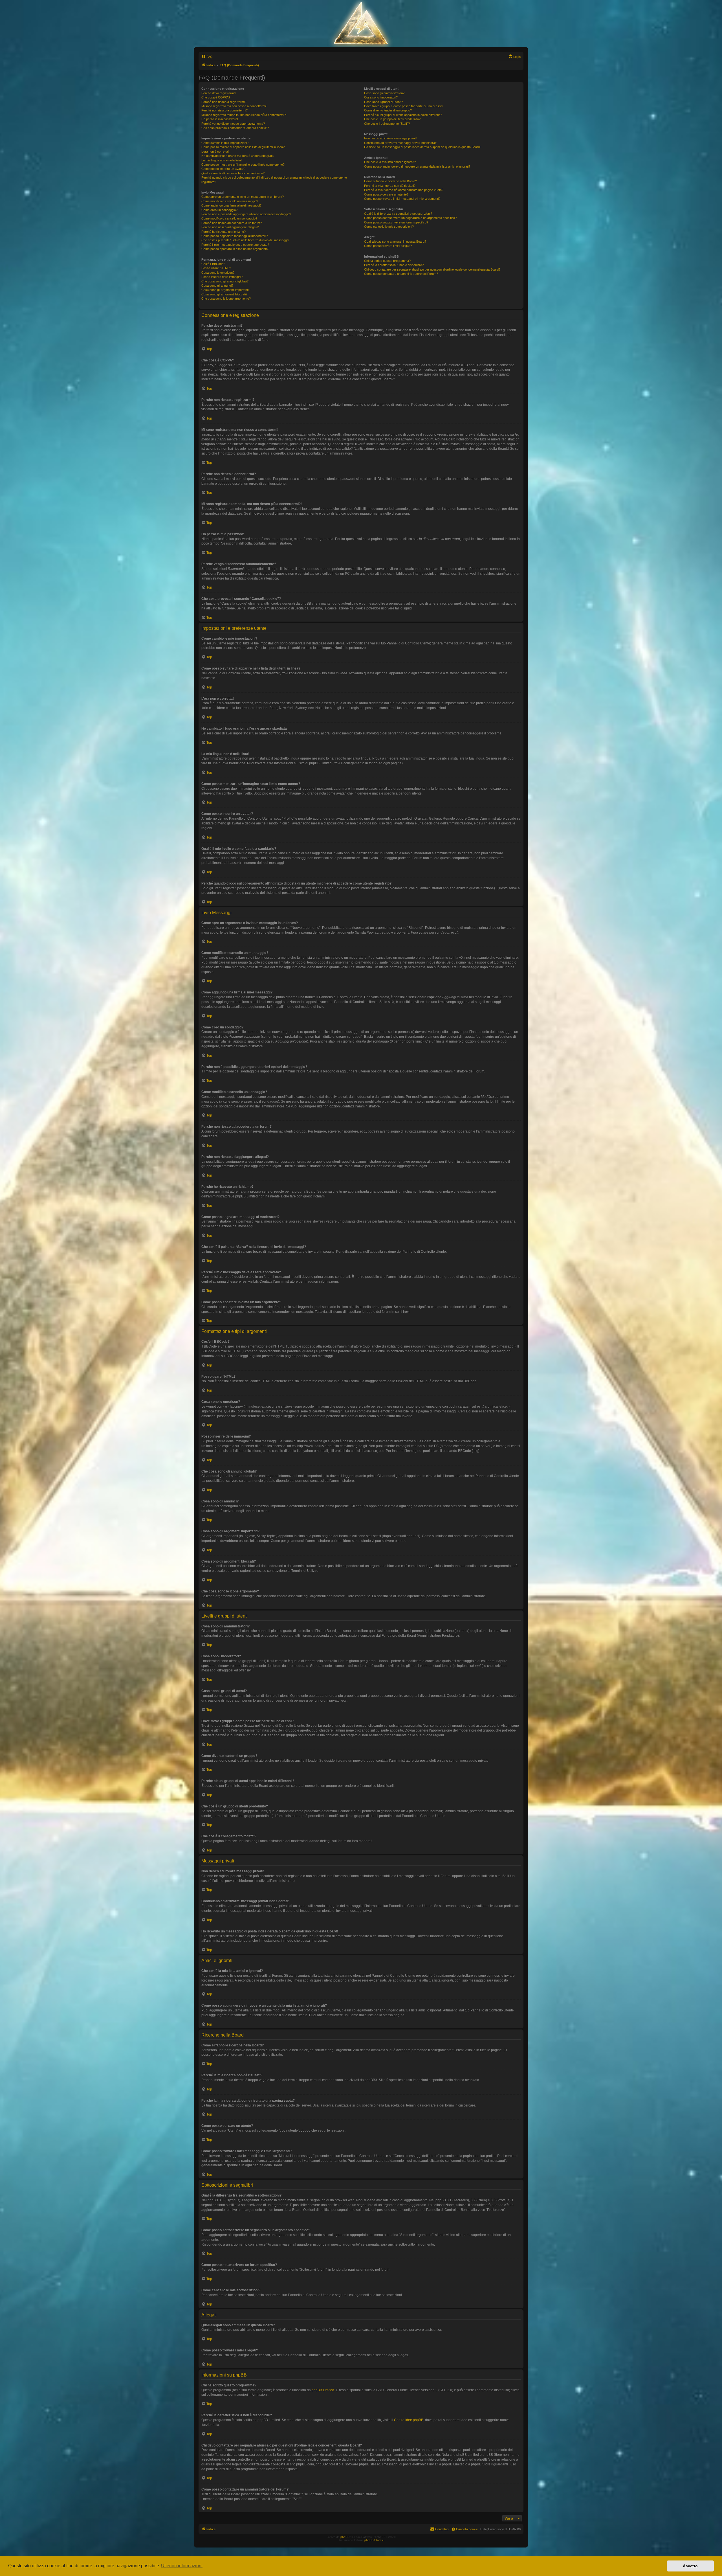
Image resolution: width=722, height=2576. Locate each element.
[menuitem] (207, 57)
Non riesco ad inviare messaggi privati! (391, 138)
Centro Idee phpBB (409, 2420)
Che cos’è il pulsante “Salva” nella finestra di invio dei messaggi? (245, 240)
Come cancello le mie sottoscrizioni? (389, 227)
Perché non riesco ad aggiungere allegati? (230, 227)
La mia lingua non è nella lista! (222, 160)
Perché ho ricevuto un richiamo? (224, 232)
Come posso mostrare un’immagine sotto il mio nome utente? (243, 164)
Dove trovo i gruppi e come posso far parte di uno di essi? (404, 106)
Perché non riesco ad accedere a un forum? (232, 223)
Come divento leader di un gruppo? (388, 110)
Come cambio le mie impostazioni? (225, 143)
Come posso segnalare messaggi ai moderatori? (235, 236)
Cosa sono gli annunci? (217, 286)
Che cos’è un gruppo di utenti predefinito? (392, 119)
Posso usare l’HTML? (216, 268)
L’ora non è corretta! (215, 152)
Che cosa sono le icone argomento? (226, 299)
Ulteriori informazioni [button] (182, 2566)
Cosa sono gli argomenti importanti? (226, 290)
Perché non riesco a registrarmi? (224, 102)
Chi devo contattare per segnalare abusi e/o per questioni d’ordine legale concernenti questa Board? (432, 269)
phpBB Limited (323, 2390)
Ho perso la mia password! (220, 119)
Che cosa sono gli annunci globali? (225, 281)
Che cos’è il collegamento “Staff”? (387, 124)
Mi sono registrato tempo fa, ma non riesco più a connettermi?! (244, 115)
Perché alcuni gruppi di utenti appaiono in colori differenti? (403, 115)
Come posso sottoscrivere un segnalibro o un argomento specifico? (410, 218)
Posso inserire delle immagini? (222, 277)
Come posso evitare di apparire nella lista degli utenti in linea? (243, 147)
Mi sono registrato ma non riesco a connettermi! (234, 106)
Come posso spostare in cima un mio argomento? (235, 249)
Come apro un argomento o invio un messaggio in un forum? (243, 197)
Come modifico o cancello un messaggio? (230, 201)
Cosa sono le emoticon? (218, 273)
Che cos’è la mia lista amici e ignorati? (390, 162)
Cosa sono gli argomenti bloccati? (224, 294)
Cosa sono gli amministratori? (384, 93)
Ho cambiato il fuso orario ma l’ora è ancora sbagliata (237, 156)
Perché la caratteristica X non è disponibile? (394, 265)
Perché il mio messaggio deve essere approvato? (235, 245)
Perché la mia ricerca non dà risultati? (390, 186)
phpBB (345, 2537)
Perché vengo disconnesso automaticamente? (233, 124)
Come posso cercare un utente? (386, 194)
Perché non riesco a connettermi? (224, 110)
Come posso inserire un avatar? (223, 169)
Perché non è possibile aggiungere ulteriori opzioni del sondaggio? (246, 214)
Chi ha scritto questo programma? (387, 261)
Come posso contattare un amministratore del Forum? (401, 274)
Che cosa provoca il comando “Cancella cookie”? (235, 128)
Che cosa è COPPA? (216, 97)
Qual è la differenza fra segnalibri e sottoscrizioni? (398, 214)
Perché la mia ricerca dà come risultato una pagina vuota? (404, 190)
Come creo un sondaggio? (219, 210)
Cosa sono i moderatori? (381, 97)
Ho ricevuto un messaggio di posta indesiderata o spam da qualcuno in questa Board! (422, 147)
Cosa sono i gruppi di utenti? (383, 102)
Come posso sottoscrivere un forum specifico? (396, 222)
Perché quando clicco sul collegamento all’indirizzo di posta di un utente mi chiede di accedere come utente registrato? (274, 180)
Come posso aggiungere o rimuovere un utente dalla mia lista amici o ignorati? (417, 166)
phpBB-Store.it (374, 2540)
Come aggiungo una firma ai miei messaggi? (231, 205)
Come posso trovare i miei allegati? (388, 246)
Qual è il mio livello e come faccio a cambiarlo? (233, 173)
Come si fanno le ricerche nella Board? (390, 181)
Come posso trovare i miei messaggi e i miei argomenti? (402, 199)
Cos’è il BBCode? (213, 264)
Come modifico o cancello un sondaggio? (229, 218)
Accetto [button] (690, 2566)
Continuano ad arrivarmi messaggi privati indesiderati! (401, 143)
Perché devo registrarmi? (219, 93)
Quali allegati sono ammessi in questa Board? (395, 242)
